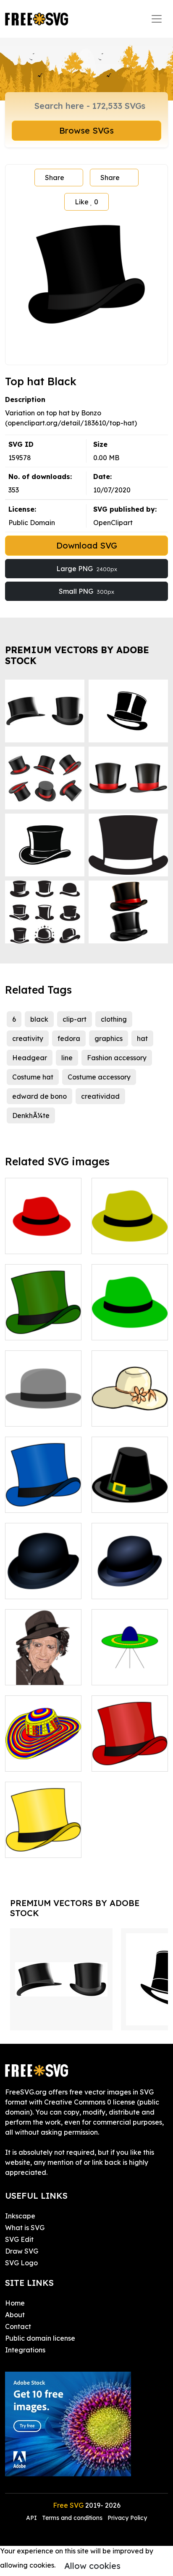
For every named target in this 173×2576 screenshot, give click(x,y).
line (67, 1058)
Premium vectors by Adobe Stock (77, 655)
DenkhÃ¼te (31, 1115)
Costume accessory (99, 1077)
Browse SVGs (86, 130)
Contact (18, 2326)
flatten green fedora (130, 1324)
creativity (28, 1038)
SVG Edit (19, 2239)
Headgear (30, 1058)
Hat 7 (110, 1415)
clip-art (75, 1019)
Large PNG (87, 569)
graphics (109, 1038)
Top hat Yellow (38, 1846)
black (39, 1019)
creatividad (100, 1096)
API (32, 2518)
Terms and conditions (72, 2518)
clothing (114, 1019)
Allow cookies (92, 2566)
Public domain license (40, 2338)
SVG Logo (21, 2263)
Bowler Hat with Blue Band (130, 1582)
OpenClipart (113, 523)
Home (15, 2303)
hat (142, 1038)
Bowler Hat (33, 1587)
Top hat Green (37, 1329)
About (15, 2315)
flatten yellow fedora (130, 1237)
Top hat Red (121, 1760)
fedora (69, 1038)
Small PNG (86, 591)
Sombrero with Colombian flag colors (43, 1750)
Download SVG (87, 545)
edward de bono (39, 1096)
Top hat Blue (35, 1501)
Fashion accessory (117, 1058)
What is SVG (25, 2228)
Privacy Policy (127, 2518)
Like (86, 202)
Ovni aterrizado (126, 1674)
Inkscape (20, 2216)
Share (55, 178)
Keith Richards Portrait (43, 1669)
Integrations (25, 2350)
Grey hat (28, 1415)
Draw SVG (22, 2251)
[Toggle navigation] (157, 19)
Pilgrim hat (118, 1501)
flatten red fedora (43, 1237)
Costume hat (33, 1077)
